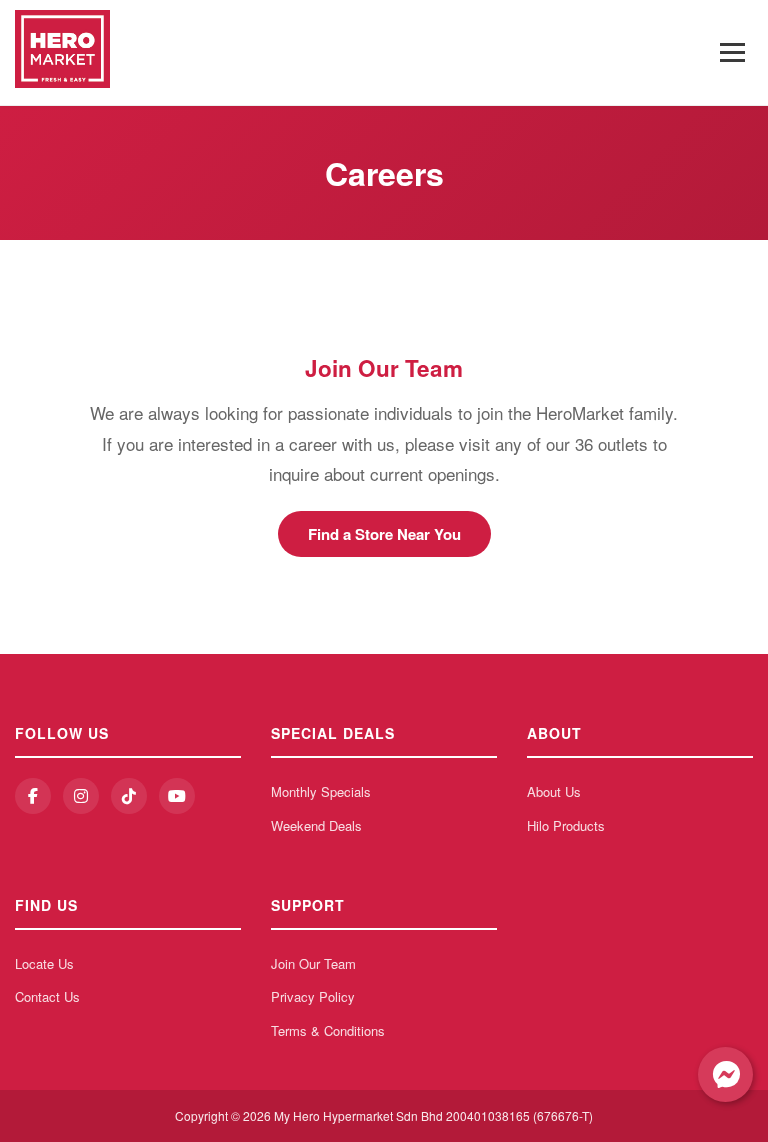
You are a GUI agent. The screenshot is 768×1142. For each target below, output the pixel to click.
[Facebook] (33, 796)
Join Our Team (313, 963)
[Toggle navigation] (732, 52)
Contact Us (47, 996)
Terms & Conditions (328, 1030)
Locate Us (44, 963)
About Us (554, 791)
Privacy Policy (313, 996)
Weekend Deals (316, 825)
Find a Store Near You (384, 534)
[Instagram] (81, 796)
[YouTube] (177, 796)
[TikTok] (129, 796)
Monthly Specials (321, 791)
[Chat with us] (725, 1074)
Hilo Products (566, 825)
